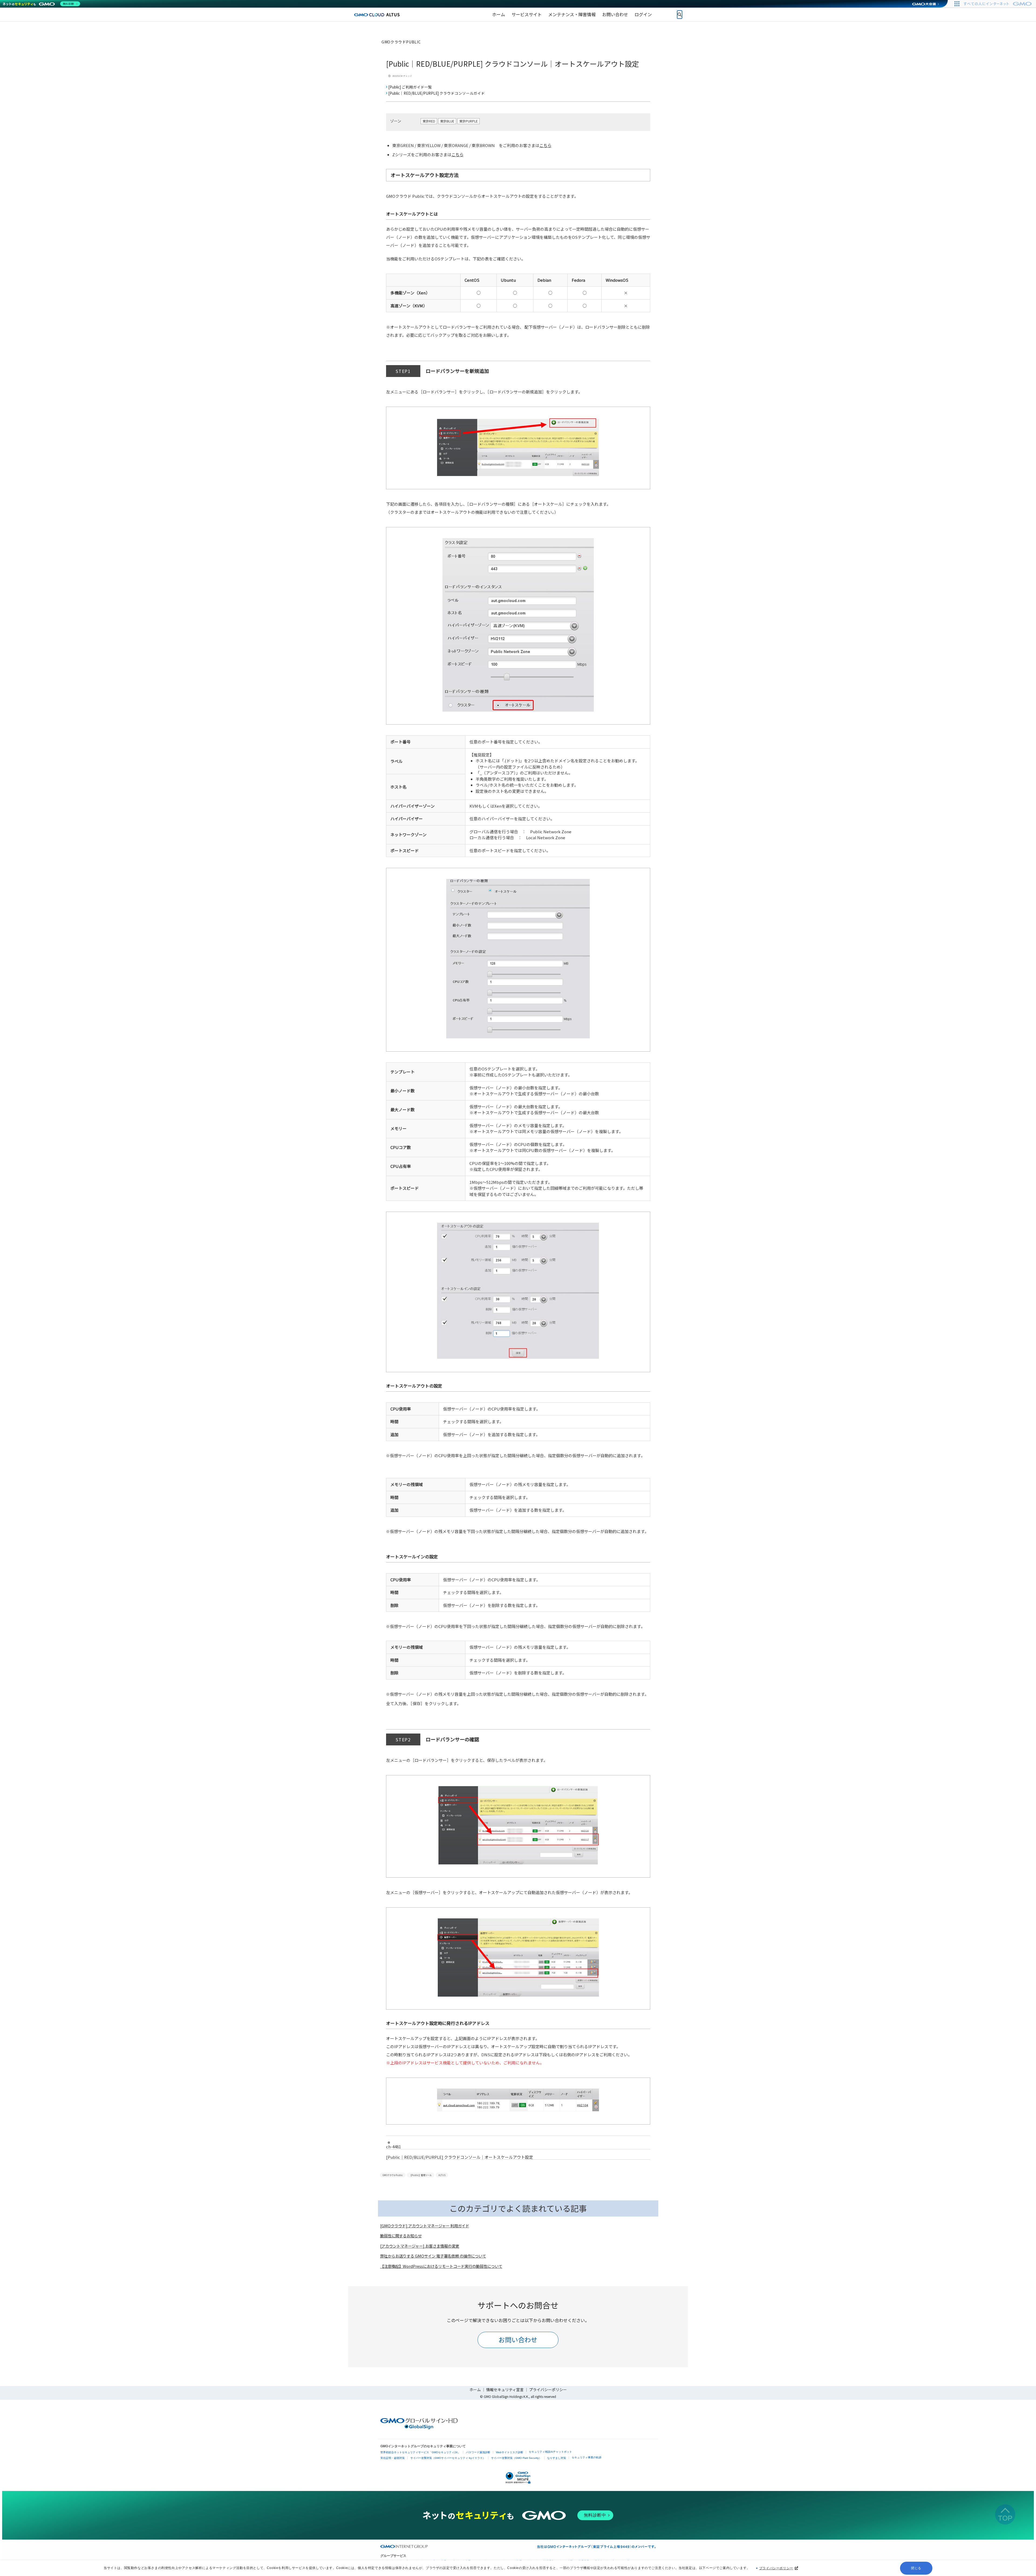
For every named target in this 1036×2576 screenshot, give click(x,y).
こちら (545, 145)
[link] (499, 15)
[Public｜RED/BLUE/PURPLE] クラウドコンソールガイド (437, 93)
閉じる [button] (916, 2568)
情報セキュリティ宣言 (505, 2390)
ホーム (475, 2390)
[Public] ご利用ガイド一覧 (410, 87)
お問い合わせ (518, 2339)
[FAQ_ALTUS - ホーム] (377, 14)
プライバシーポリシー (776, 2568)
